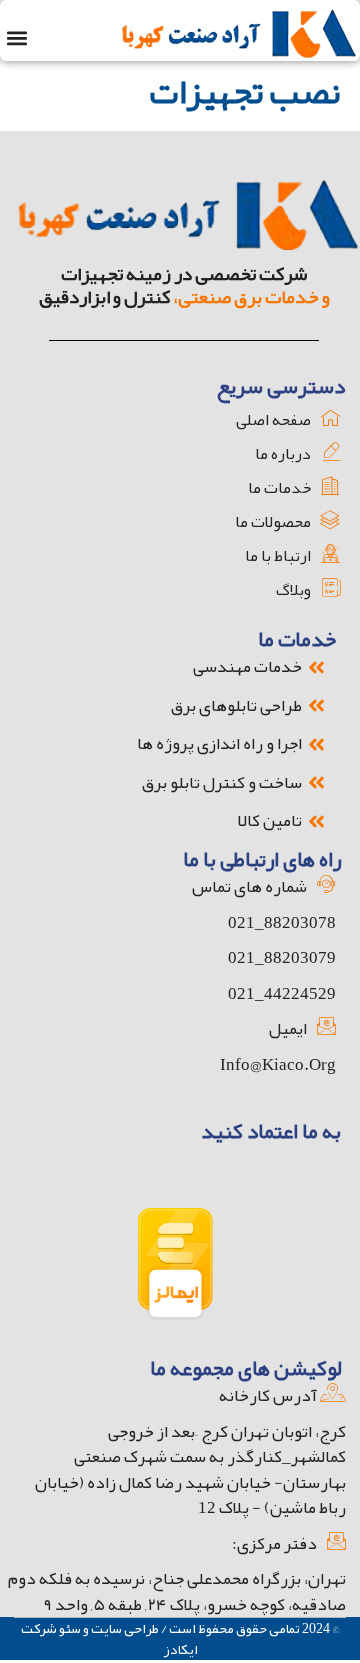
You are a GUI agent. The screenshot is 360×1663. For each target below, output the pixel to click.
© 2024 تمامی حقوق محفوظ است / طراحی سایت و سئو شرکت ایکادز (180, 1638)
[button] (16, 37)
